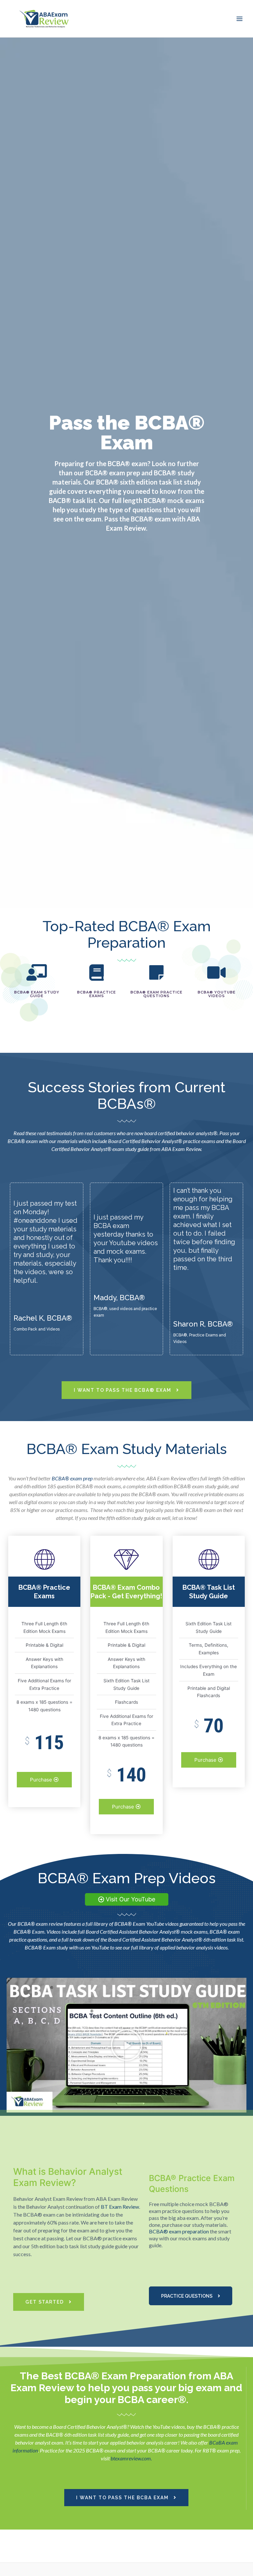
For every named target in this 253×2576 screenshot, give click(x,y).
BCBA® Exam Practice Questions (156, 994)
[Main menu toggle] (240, 19)
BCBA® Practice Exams (97, 994)
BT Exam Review (120, 2207)
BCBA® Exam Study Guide (37, 994)
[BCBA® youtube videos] (216, 972)
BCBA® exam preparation (179, 2231)
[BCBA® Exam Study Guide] (37, 972)
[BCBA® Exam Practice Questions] (156, 972)
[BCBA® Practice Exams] (97, 972)
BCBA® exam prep (72, 1478)
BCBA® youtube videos (217, 994)
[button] (126, 2045)
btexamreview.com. (131, 2458)
